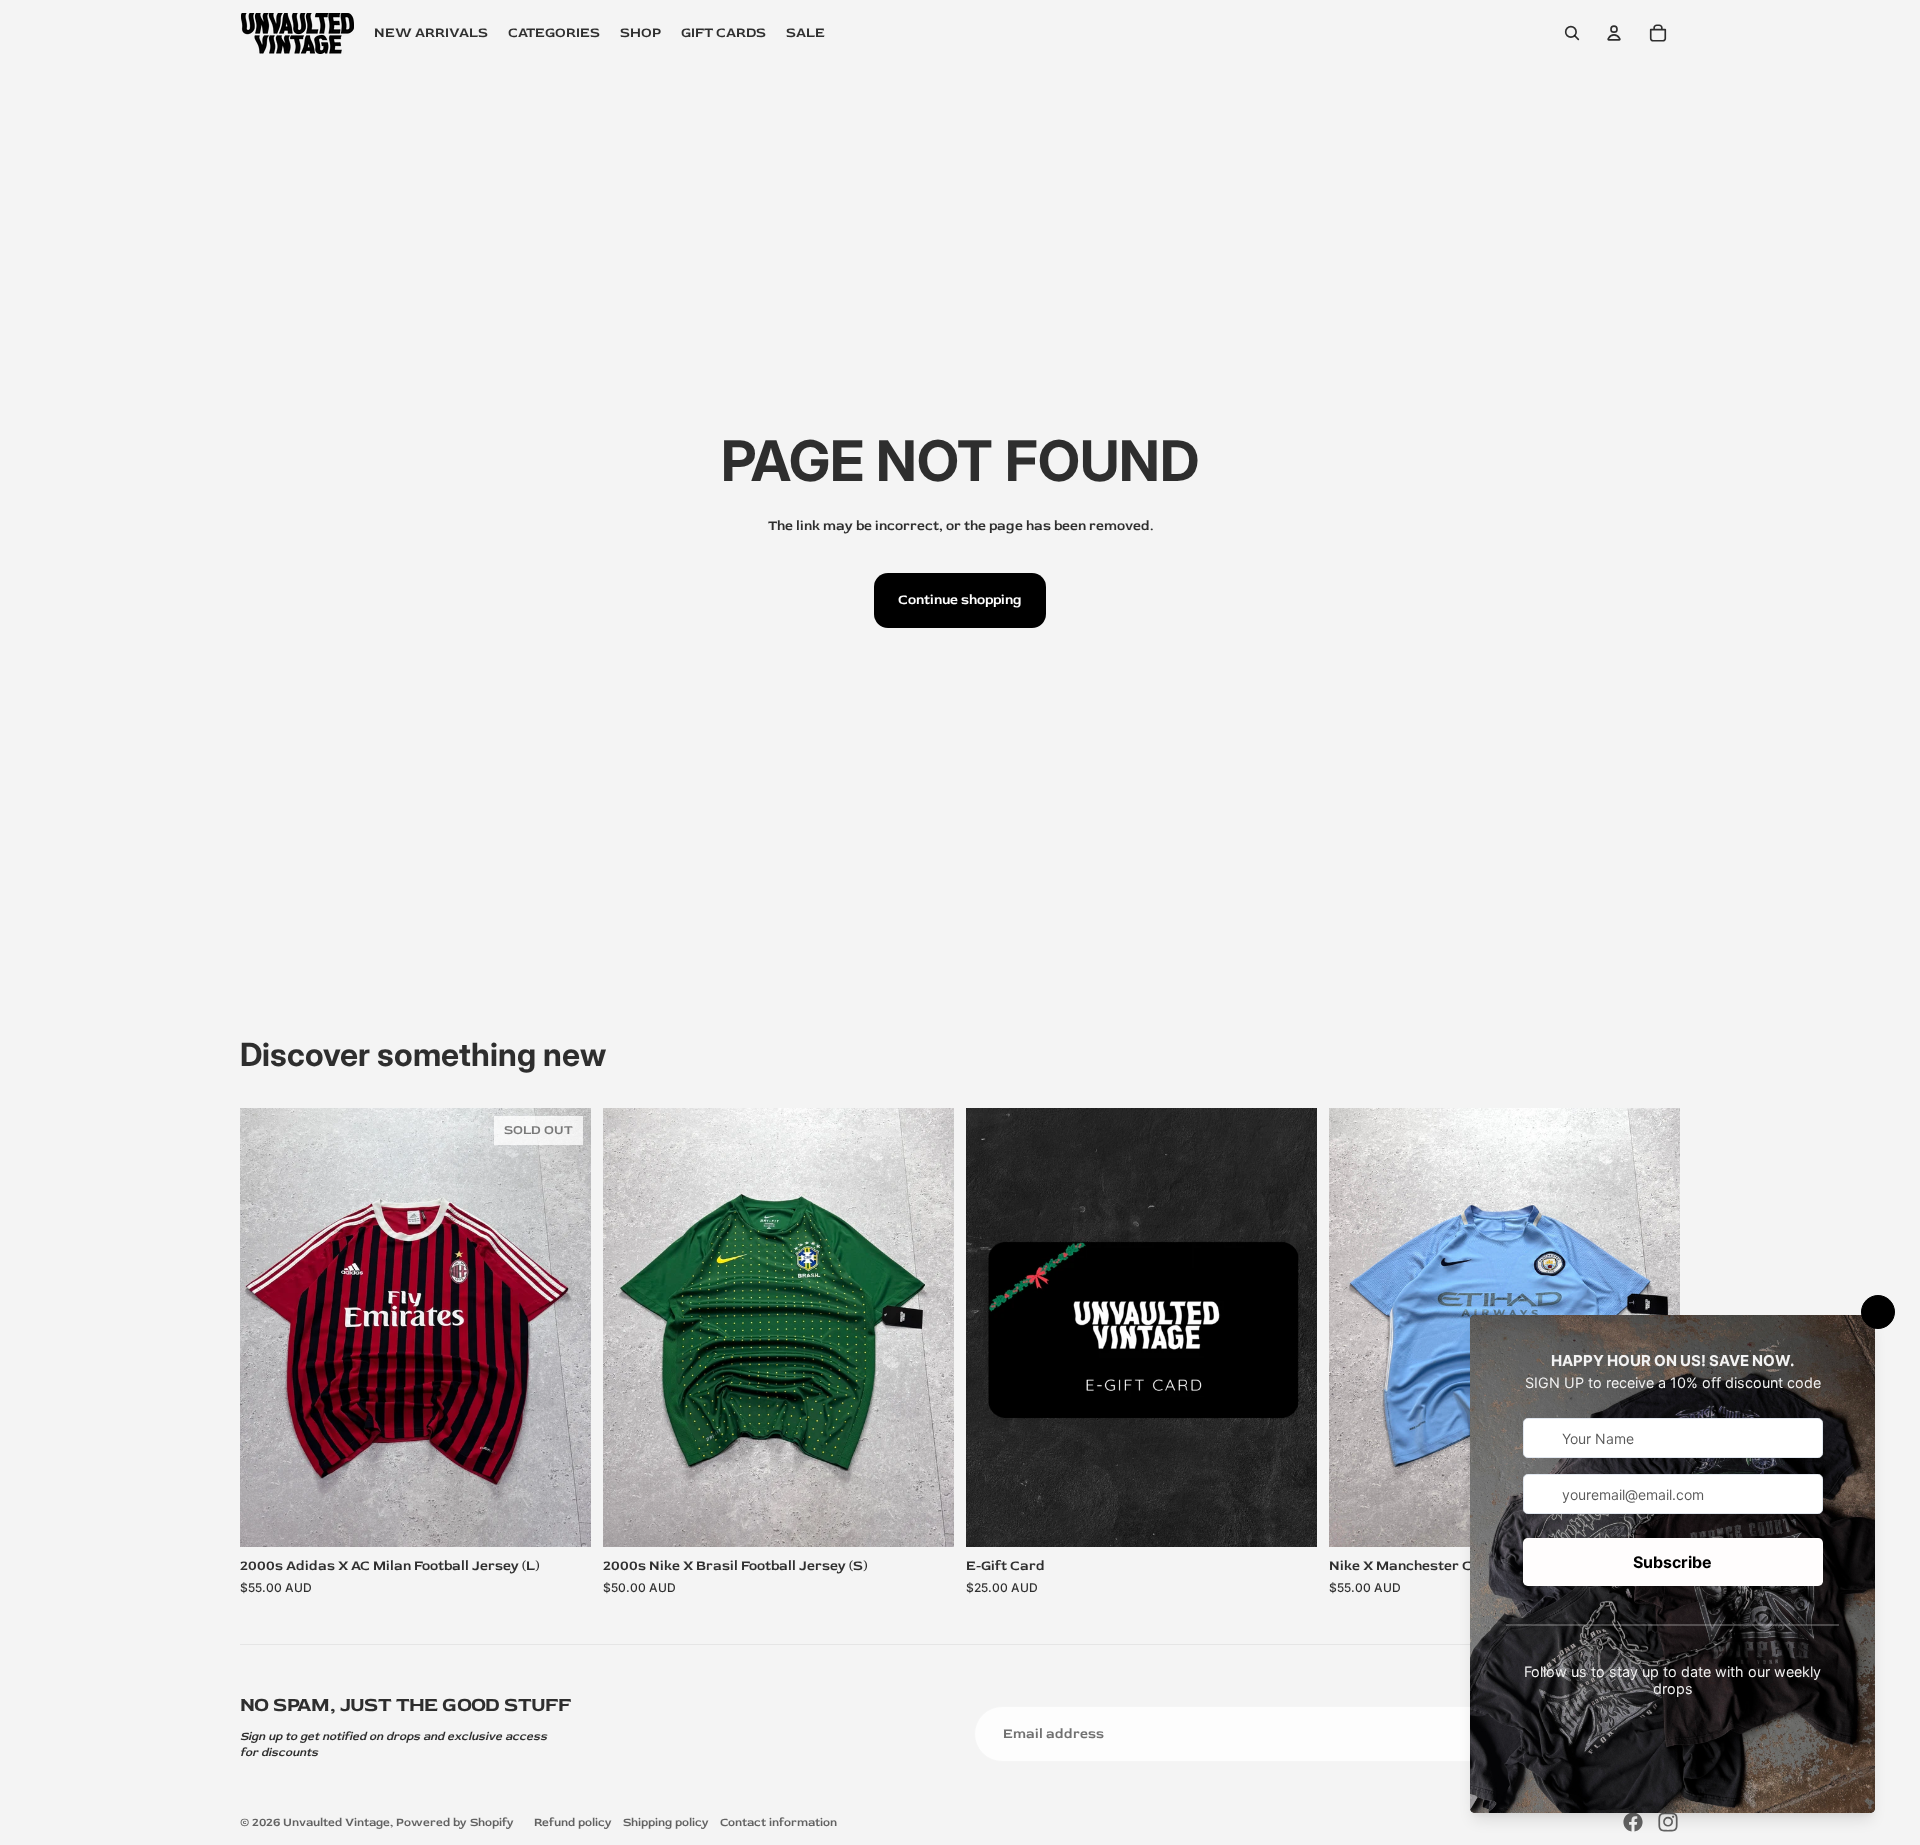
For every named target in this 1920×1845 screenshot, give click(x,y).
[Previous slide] (270, 1327)
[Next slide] (561, 1327)
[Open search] (1572, 33)
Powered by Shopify (455, 1822)
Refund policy (573, 1822)
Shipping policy (666, 1822)
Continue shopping (960, 599)
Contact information (778, 1822)
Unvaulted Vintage (336, 1822)
